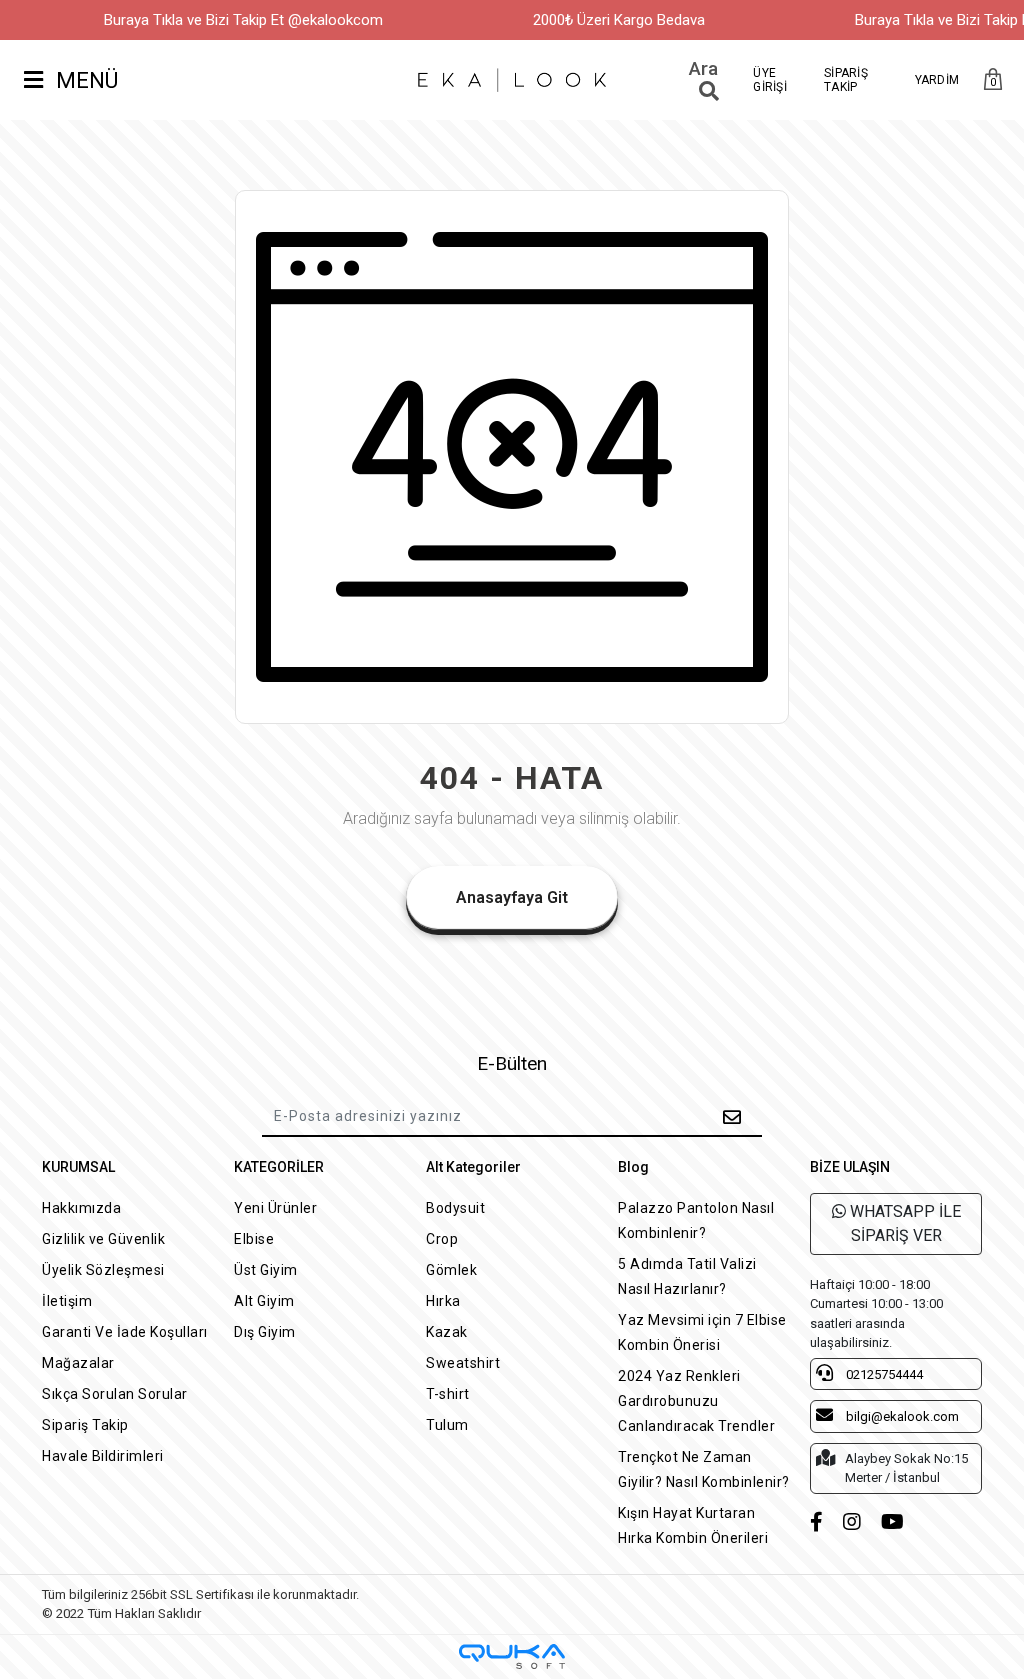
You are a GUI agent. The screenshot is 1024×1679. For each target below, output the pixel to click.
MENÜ (84, 80)
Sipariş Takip (85, 1425)
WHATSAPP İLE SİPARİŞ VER (903, 1223)
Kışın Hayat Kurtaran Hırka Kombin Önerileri (693, 1525)
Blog (633, 1167)
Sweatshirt (463, 1363)
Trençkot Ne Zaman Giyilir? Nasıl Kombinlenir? (704, 1469)
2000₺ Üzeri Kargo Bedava (619, 20)
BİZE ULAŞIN (850, 1167)
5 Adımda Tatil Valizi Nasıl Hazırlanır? (687, 1276)
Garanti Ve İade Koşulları (125, 1332)
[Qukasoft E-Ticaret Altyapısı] (512, 1656)
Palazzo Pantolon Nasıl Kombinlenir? (696, 1220)
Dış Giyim (265, 1332)
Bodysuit (455, 1208)
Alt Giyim (264, 1301)
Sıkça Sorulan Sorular (115, 1394)
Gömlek (451, 1270)
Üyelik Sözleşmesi (103, 1270)
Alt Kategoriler (473, 1167)
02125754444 (883, 1374)
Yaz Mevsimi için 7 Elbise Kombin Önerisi (702, 1332)
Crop (442, 1239)
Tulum (447, 1425)
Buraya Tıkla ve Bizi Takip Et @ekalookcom (243, 20)
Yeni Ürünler (275, 1208)
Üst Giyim (266, 1270)
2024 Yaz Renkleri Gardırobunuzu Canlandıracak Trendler (696, 1401)
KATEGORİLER (279, 1167)
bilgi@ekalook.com (901, 1416)
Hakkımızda (81, 1208)
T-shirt (448, 1394)
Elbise (254, 1239)
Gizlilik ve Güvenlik (103, 1239)
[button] (993, 80)
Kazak (447, 1332)
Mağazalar (78, 1363)
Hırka (443, 1301)
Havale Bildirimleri (103, 1456)
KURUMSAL (78, 1167)
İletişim (67, 1301)
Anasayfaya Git (512, 897)
